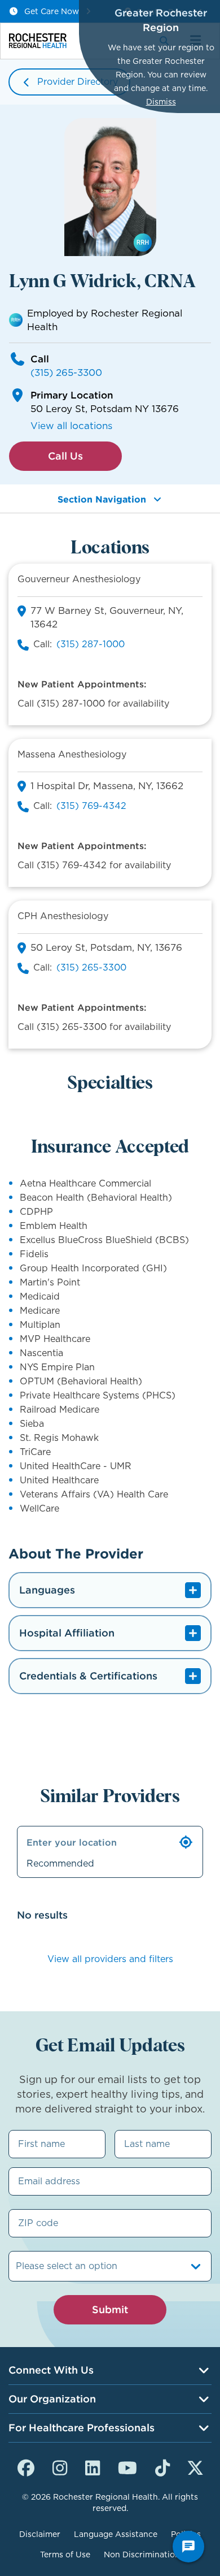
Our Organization (52, 2399)
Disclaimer (40, 2534)
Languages (47, 1590)
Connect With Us (51, 2370)
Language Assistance (116, 2534)
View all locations (71, 426)
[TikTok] (162, 2466)
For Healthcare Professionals (82, 2428)
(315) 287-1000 (91, 644)
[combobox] (17, 2266)
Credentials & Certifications (88, 1676)
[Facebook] (26, 2466)
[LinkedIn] (93, 2466)
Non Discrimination (142, 2555)
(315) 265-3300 (66, 373)
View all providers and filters (110, 1959)
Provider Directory (78, 82)
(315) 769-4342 (91, 806)
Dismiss (161, 102)
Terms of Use (65, 2555)
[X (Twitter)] (195, 2466)
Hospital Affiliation (67, 1633)
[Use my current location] (186, 1842)
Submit (110, 2309)
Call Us (65, 456)
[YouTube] (127, 2466)
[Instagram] (60, 2466)
